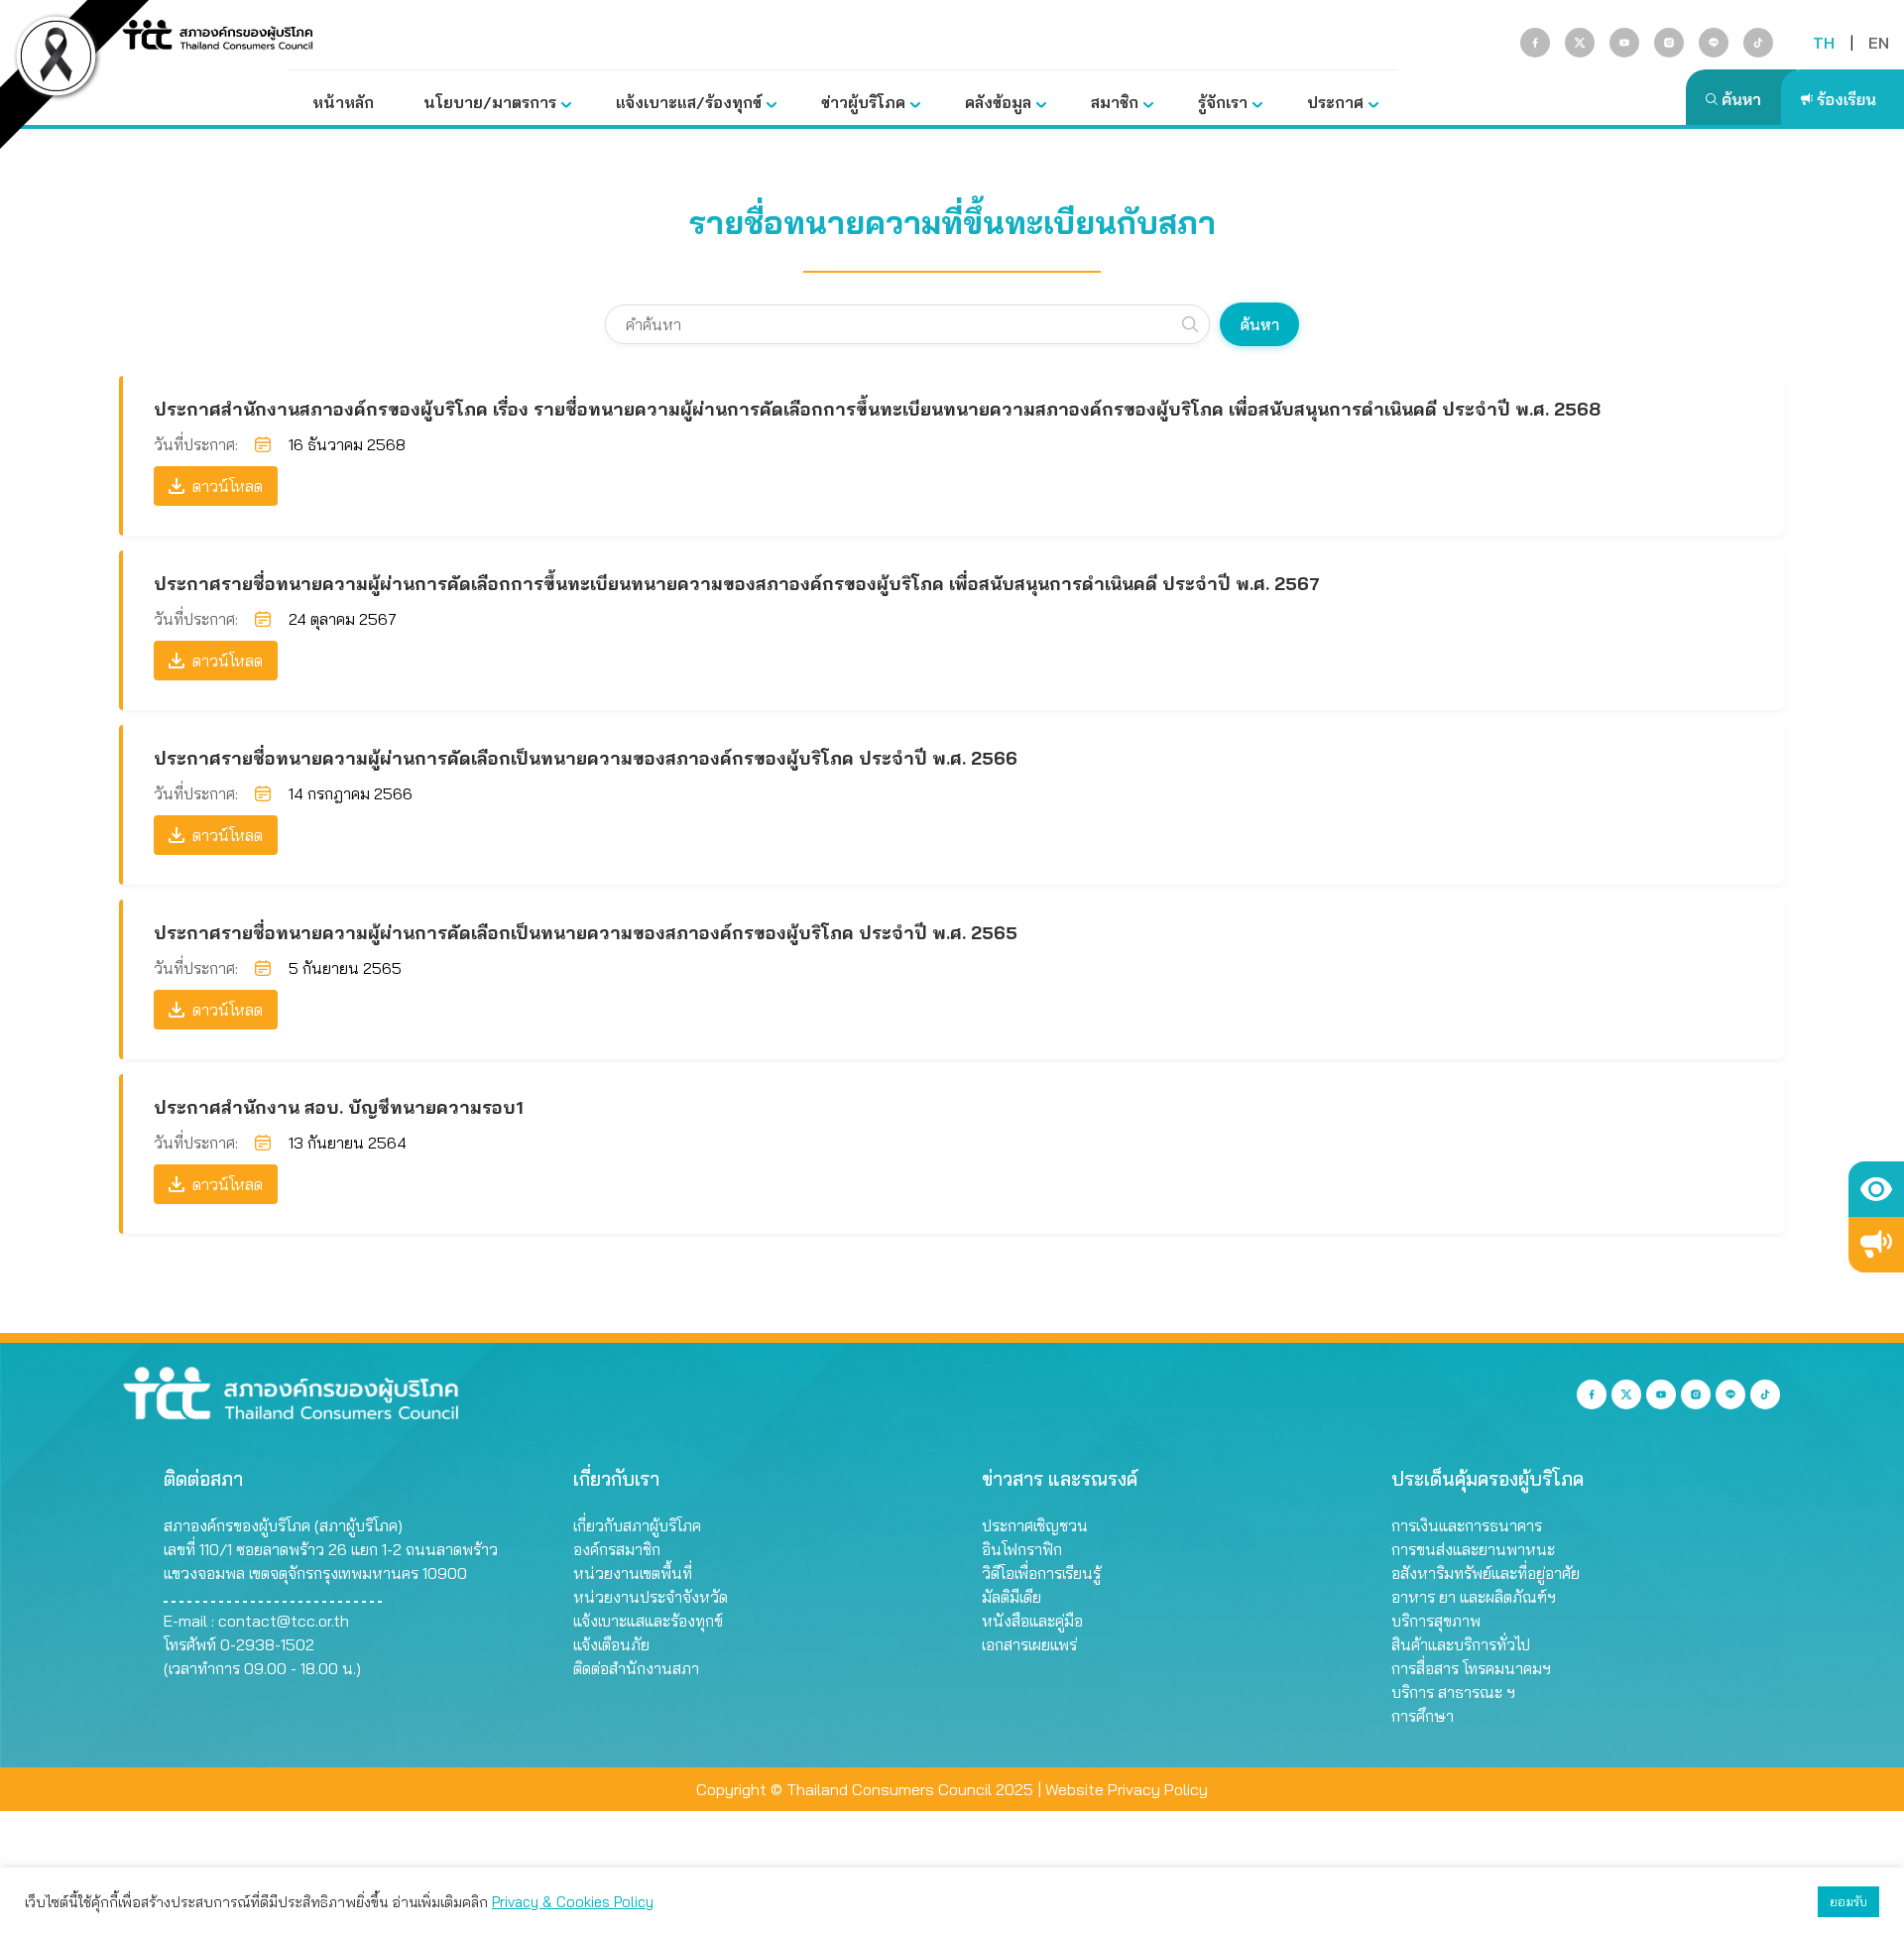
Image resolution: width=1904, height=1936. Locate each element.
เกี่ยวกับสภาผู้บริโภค (637, 1525)
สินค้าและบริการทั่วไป (1461, 1644)
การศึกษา (1423, 1716)
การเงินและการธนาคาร (1467, 1525)
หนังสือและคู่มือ (1032, 1621)
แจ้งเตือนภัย (611, 1644)
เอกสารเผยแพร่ (1029, 1644)
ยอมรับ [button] (1848, 1901)
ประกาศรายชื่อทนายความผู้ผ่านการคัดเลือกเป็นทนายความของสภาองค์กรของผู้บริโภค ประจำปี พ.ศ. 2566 (586, 758)
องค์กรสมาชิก (617, 1549)
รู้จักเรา (1223, 102)
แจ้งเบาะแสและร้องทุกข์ (648, 1621)
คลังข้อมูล (998, 102)
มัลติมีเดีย (1011, 1597)
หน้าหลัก (343, 102)
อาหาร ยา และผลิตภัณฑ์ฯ (1474, 1597)
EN (1879, 43)
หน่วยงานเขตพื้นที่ (633, 1573)
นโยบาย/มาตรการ (490, 102)
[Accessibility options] (1876, 1189)
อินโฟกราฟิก (1022, 1549)
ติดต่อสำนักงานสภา (636, 1668)
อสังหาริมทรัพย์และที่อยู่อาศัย (1486, 1573)
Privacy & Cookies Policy (573, 1902)
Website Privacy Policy (1127, 1789)
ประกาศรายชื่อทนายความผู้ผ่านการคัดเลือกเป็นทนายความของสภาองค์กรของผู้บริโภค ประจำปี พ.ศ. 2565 (586, 933)
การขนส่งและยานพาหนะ (1473, 1549)
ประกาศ (1335, 102)
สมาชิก (1115, 102)
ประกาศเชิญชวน (1035, 1525)
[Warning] (1876, 1245)
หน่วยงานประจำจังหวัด (651, 1597)
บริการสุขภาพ (1436, 1621)
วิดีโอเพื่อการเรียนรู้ (1041, 1573)
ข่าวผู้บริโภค (863, 102)
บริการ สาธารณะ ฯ (1453, 1692)
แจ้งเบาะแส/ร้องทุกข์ (689, 102)
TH (1824, 43)
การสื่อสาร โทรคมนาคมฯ (1471, 1668)
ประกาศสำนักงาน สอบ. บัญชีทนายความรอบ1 (339, 1107)
